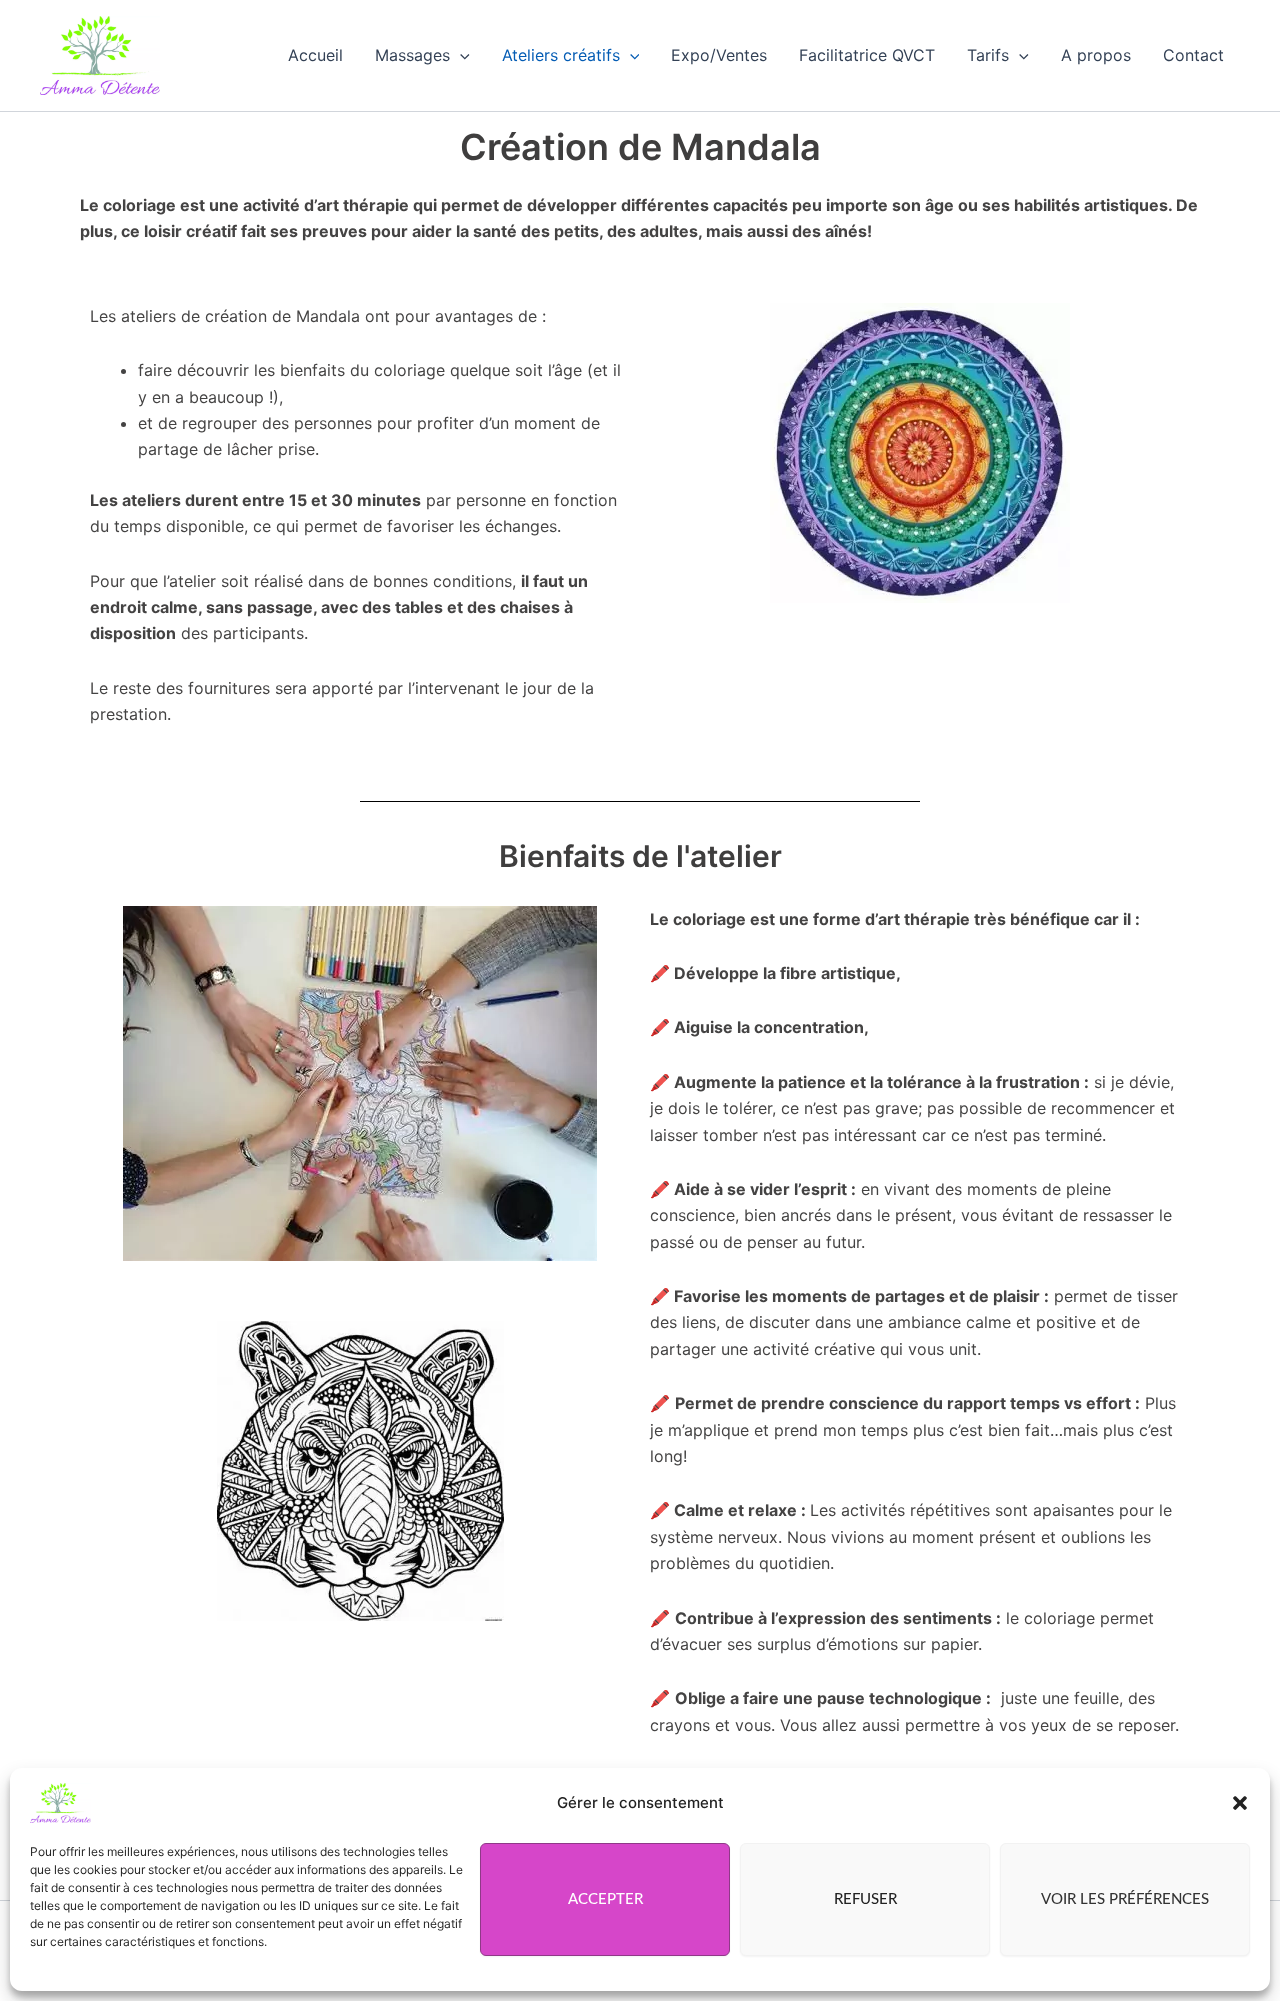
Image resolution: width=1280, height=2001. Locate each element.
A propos (1096, 55)
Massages (412, 55)
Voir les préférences (1125, 1899)
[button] (1240, 1803)
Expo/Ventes (719, 55)
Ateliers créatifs (561, 55)
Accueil (315, 55)
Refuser (865, 1899)
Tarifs (988, 55)
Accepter (605, 1899)
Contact (1193, 55)
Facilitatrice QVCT (867, 55)
